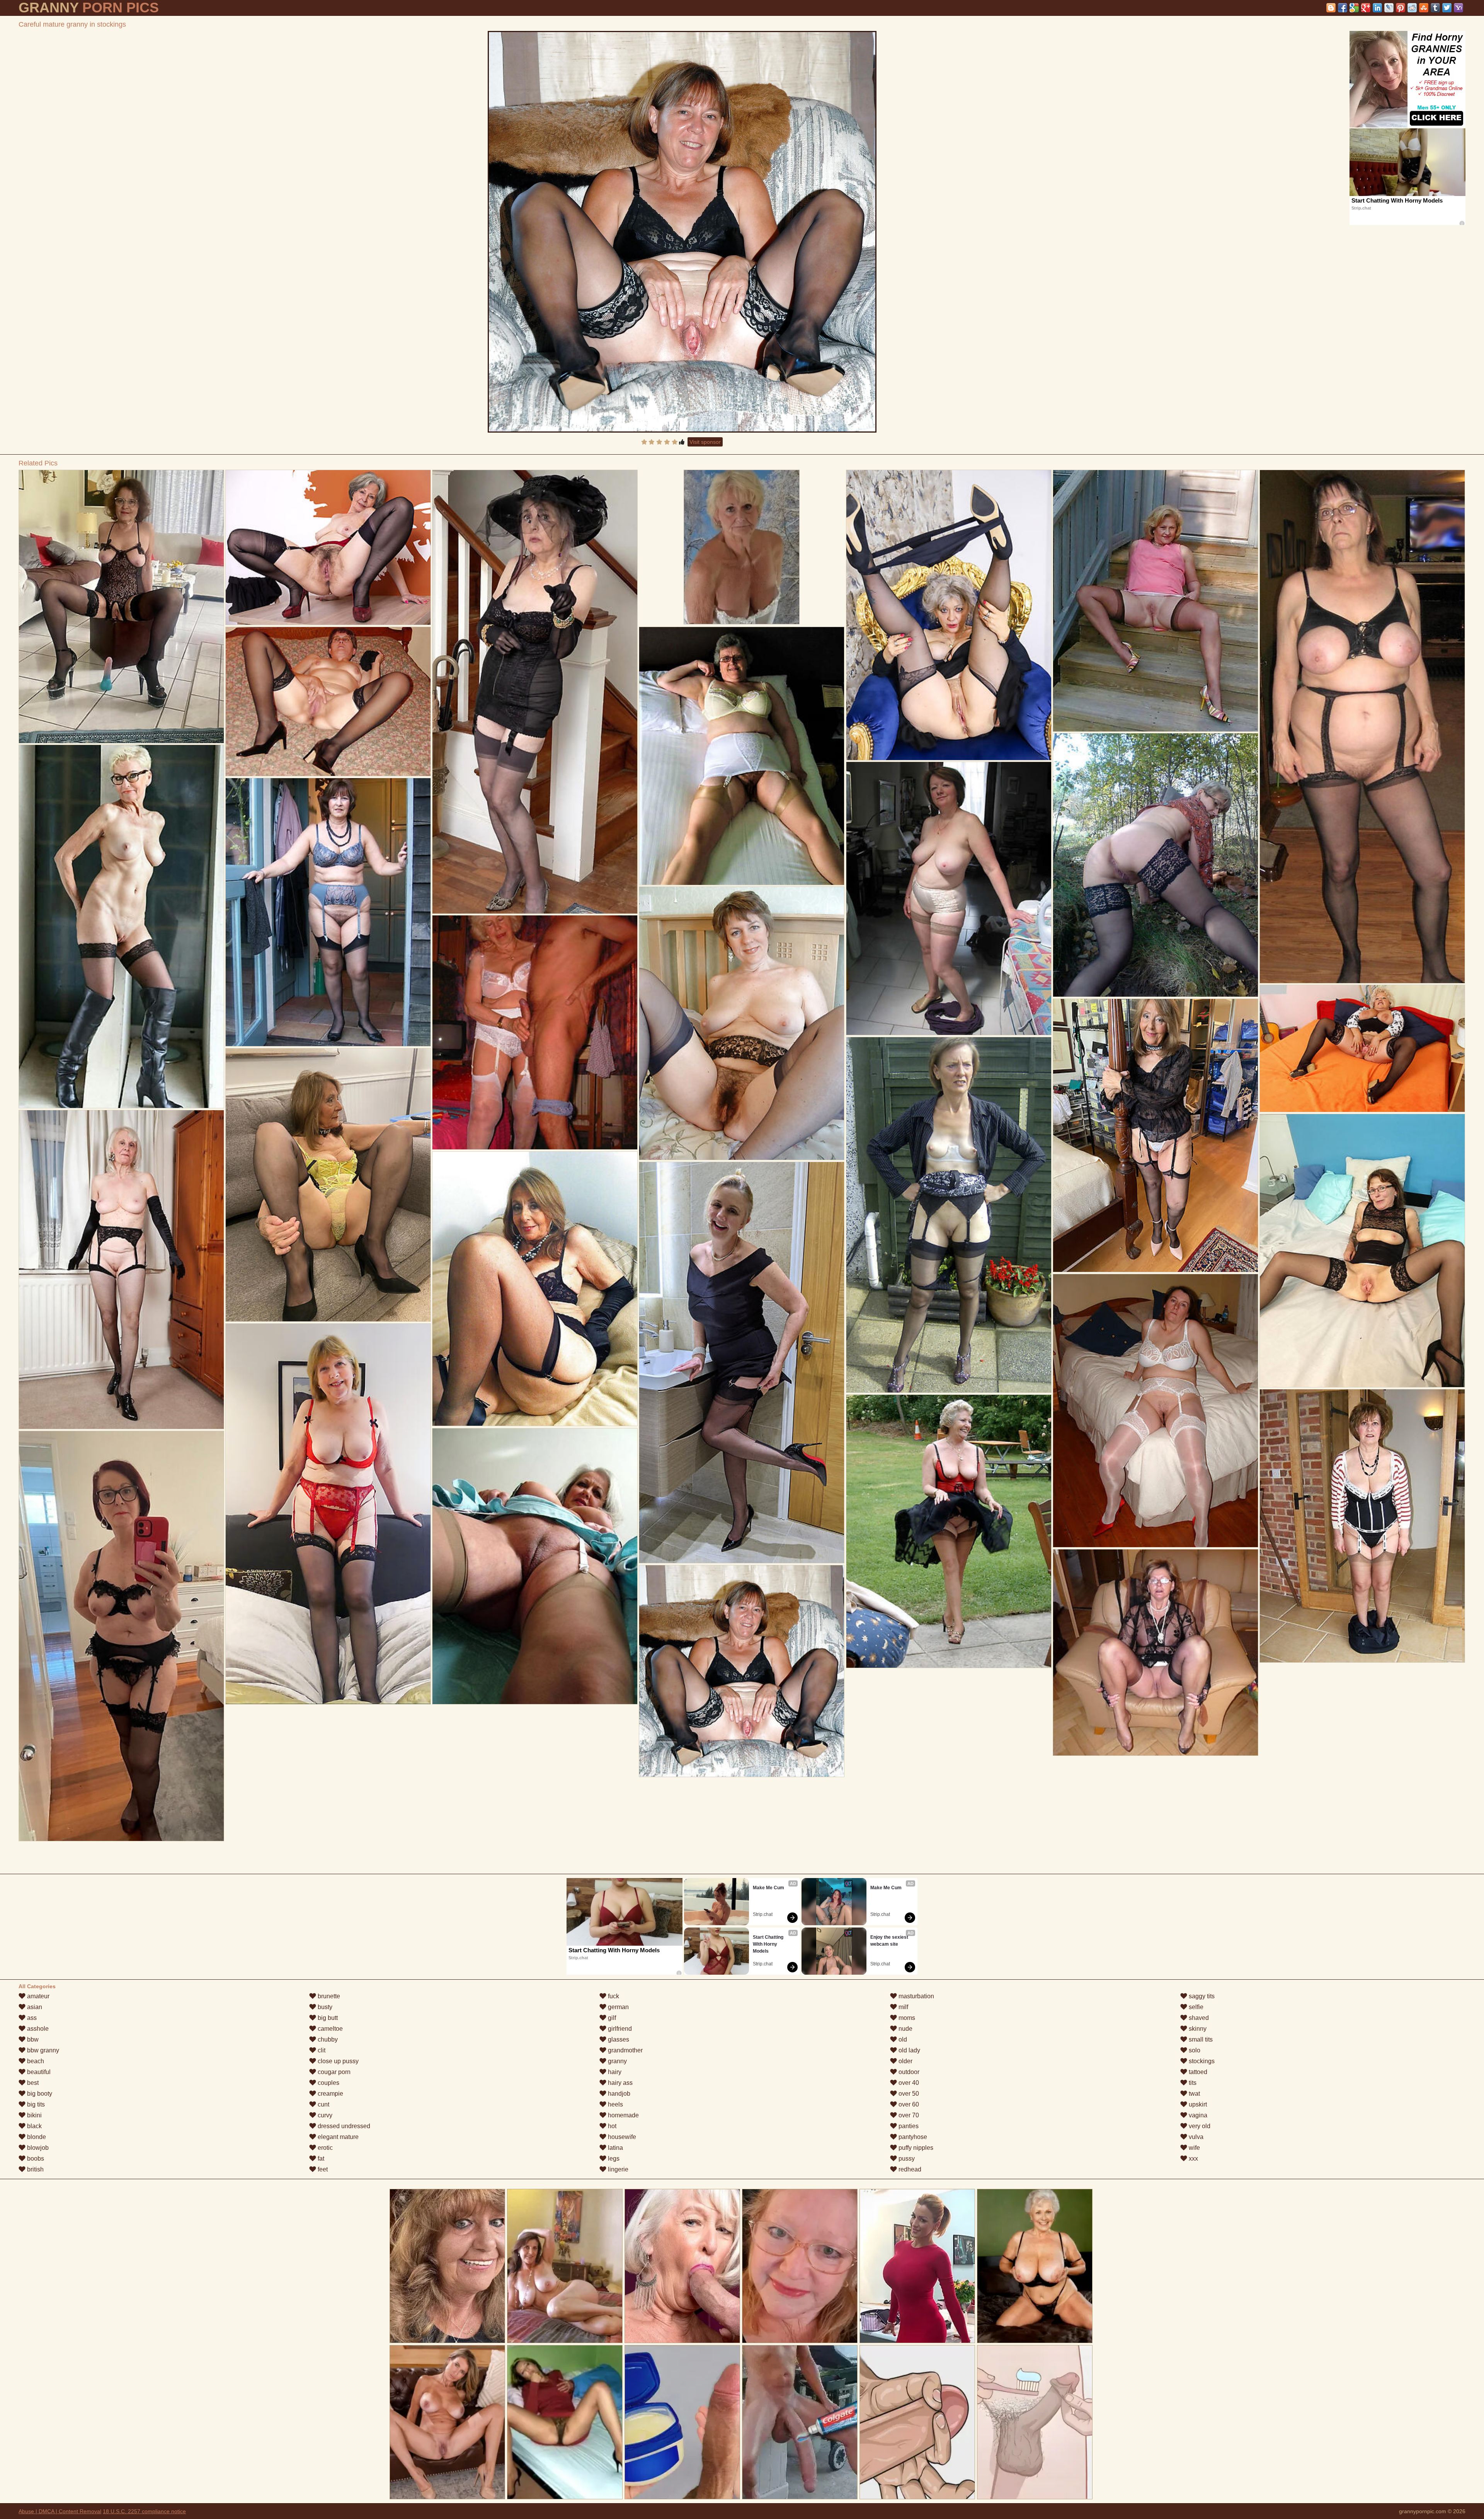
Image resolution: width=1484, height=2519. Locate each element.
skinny (1197, 2029)
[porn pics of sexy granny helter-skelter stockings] (1362, 1251)
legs (613, 2159)
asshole (37, 2029)
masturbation (916, 1996)
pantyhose (912, 2137)
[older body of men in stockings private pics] (1155, 1652)
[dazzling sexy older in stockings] (741, 756)
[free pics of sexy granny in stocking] (328, 701)
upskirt (1197, 2104)
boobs (35, 2159)
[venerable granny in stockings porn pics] (1362, 1048)
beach (35, 2061)
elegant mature (337, 2137)
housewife (621, 2137)
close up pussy (337, 2061)
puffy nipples (915, 2148)
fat (320, 2159)
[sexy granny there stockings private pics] (1155, 865)
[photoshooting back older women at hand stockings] (949, 615)
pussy (906, 2159)
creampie (330, 2094)
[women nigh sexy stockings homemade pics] (328, 912)
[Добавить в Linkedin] (1377, 8)
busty (324, 2007)
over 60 (908, 2104)
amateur (37, 1996)
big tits (35, 2104)
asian (34, 2007)
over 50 (908, 2094)
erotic (324, 2148)
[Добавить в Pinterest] (1401, 8)
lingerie (617, 2169)
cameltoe (329, 2029)
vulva (1195, 2137)
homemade (623, 2115)
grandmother (625, 2050)
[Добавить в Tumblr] (1435, 8)
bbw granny (42, 2050)
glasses (618, 2039)
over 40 (908, 2083)
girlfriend (619, 2029)
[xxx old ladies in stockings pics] (741, 1023)
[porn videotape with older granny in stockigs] (121, 926)
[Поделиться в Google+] (1366, 8)
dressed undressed (343, 2126)
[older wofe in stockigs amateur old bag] (121, 1636)
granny (617, 2061)
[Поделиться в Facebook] (1343, 8)
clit (321, 2050)
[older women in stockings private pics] (949, 898)
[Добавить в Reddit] (1412, 8)
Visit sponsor (705, 442)
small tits (1200, 2039)
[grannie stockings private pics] (535, 1032)
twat (1194, 2094)
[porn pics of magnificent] (949, 1215)
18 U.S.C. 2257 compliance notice (144, 2511)
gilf (611, 2018)
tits (1192, 2083)
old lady (909, 2050)
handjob (618, 2094)
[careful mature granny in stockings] (682, 232)
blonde (36, 2137)
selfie (1195, 2007)
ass (31, 2018)
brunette (328, 1996)
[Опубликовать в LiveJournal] (1389, 8)
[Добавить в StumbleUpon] (1424, 8)
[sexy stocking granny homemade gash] (328, 1185)
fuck (613, 1996)
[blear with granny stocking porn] (1155, 1135)
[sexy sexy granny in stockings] (1155, 1411)
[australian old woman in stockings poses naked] (328, 1514)
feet (322, 2169)
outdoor (908, 2072)
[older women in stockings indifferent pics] (535, 1289)
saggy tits (1201, 1996)
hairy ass (619, 2083)
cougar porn (333, 2072)
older (905, 2061)
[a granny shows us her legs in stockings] (1362, 727)
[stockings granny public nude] (741, 1363)
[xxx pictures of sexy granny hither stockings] (1155, 601)
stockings (1201, 2061)
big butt (327, 2018)
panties (908, 2126)
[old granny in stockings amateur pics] (535, 1566)
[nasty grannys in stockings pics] (328, 547)
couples (328, 2083)
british (35, 2169)
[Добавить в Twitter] (1447, 8)
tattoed (1197, 2072)
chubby (327, 2039)
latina (615, 2148)
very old (1199, 2126)
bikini (34, 2115)
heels (615, 2104)
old (902, 2039)
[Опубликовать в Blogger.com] (1331, 8)
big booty (39, 2094)
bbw (32, 2039)
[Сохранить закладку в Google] (1354, 8)
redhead (909, 2169)
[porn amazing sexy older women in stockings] (121, 1270)
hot (611, 2126)
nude (905, 2029)
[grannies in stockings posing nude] (949, 1531)
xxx (1193, 2159)
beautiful (38, 2072)
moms (906, 2018)
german (618, 2007)
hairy (614, 2072)
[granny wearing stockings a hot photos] (1362, 1526)
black (34, 2126)
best (32, 2083)
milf (903, 2007)
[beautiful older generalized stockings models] (121, 607)
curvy (324, 2115)
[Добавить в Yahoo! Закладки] (1458, 8)
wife (1194, 2148)
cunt (323, 2104)
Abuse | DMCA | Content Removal (60, 2511)
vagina (1197, 2115)
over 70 (908, 2115)
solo (1194, 2050)
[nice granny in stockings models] (535, 692)
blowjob (37, 2148)
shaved (1198, 2018)
